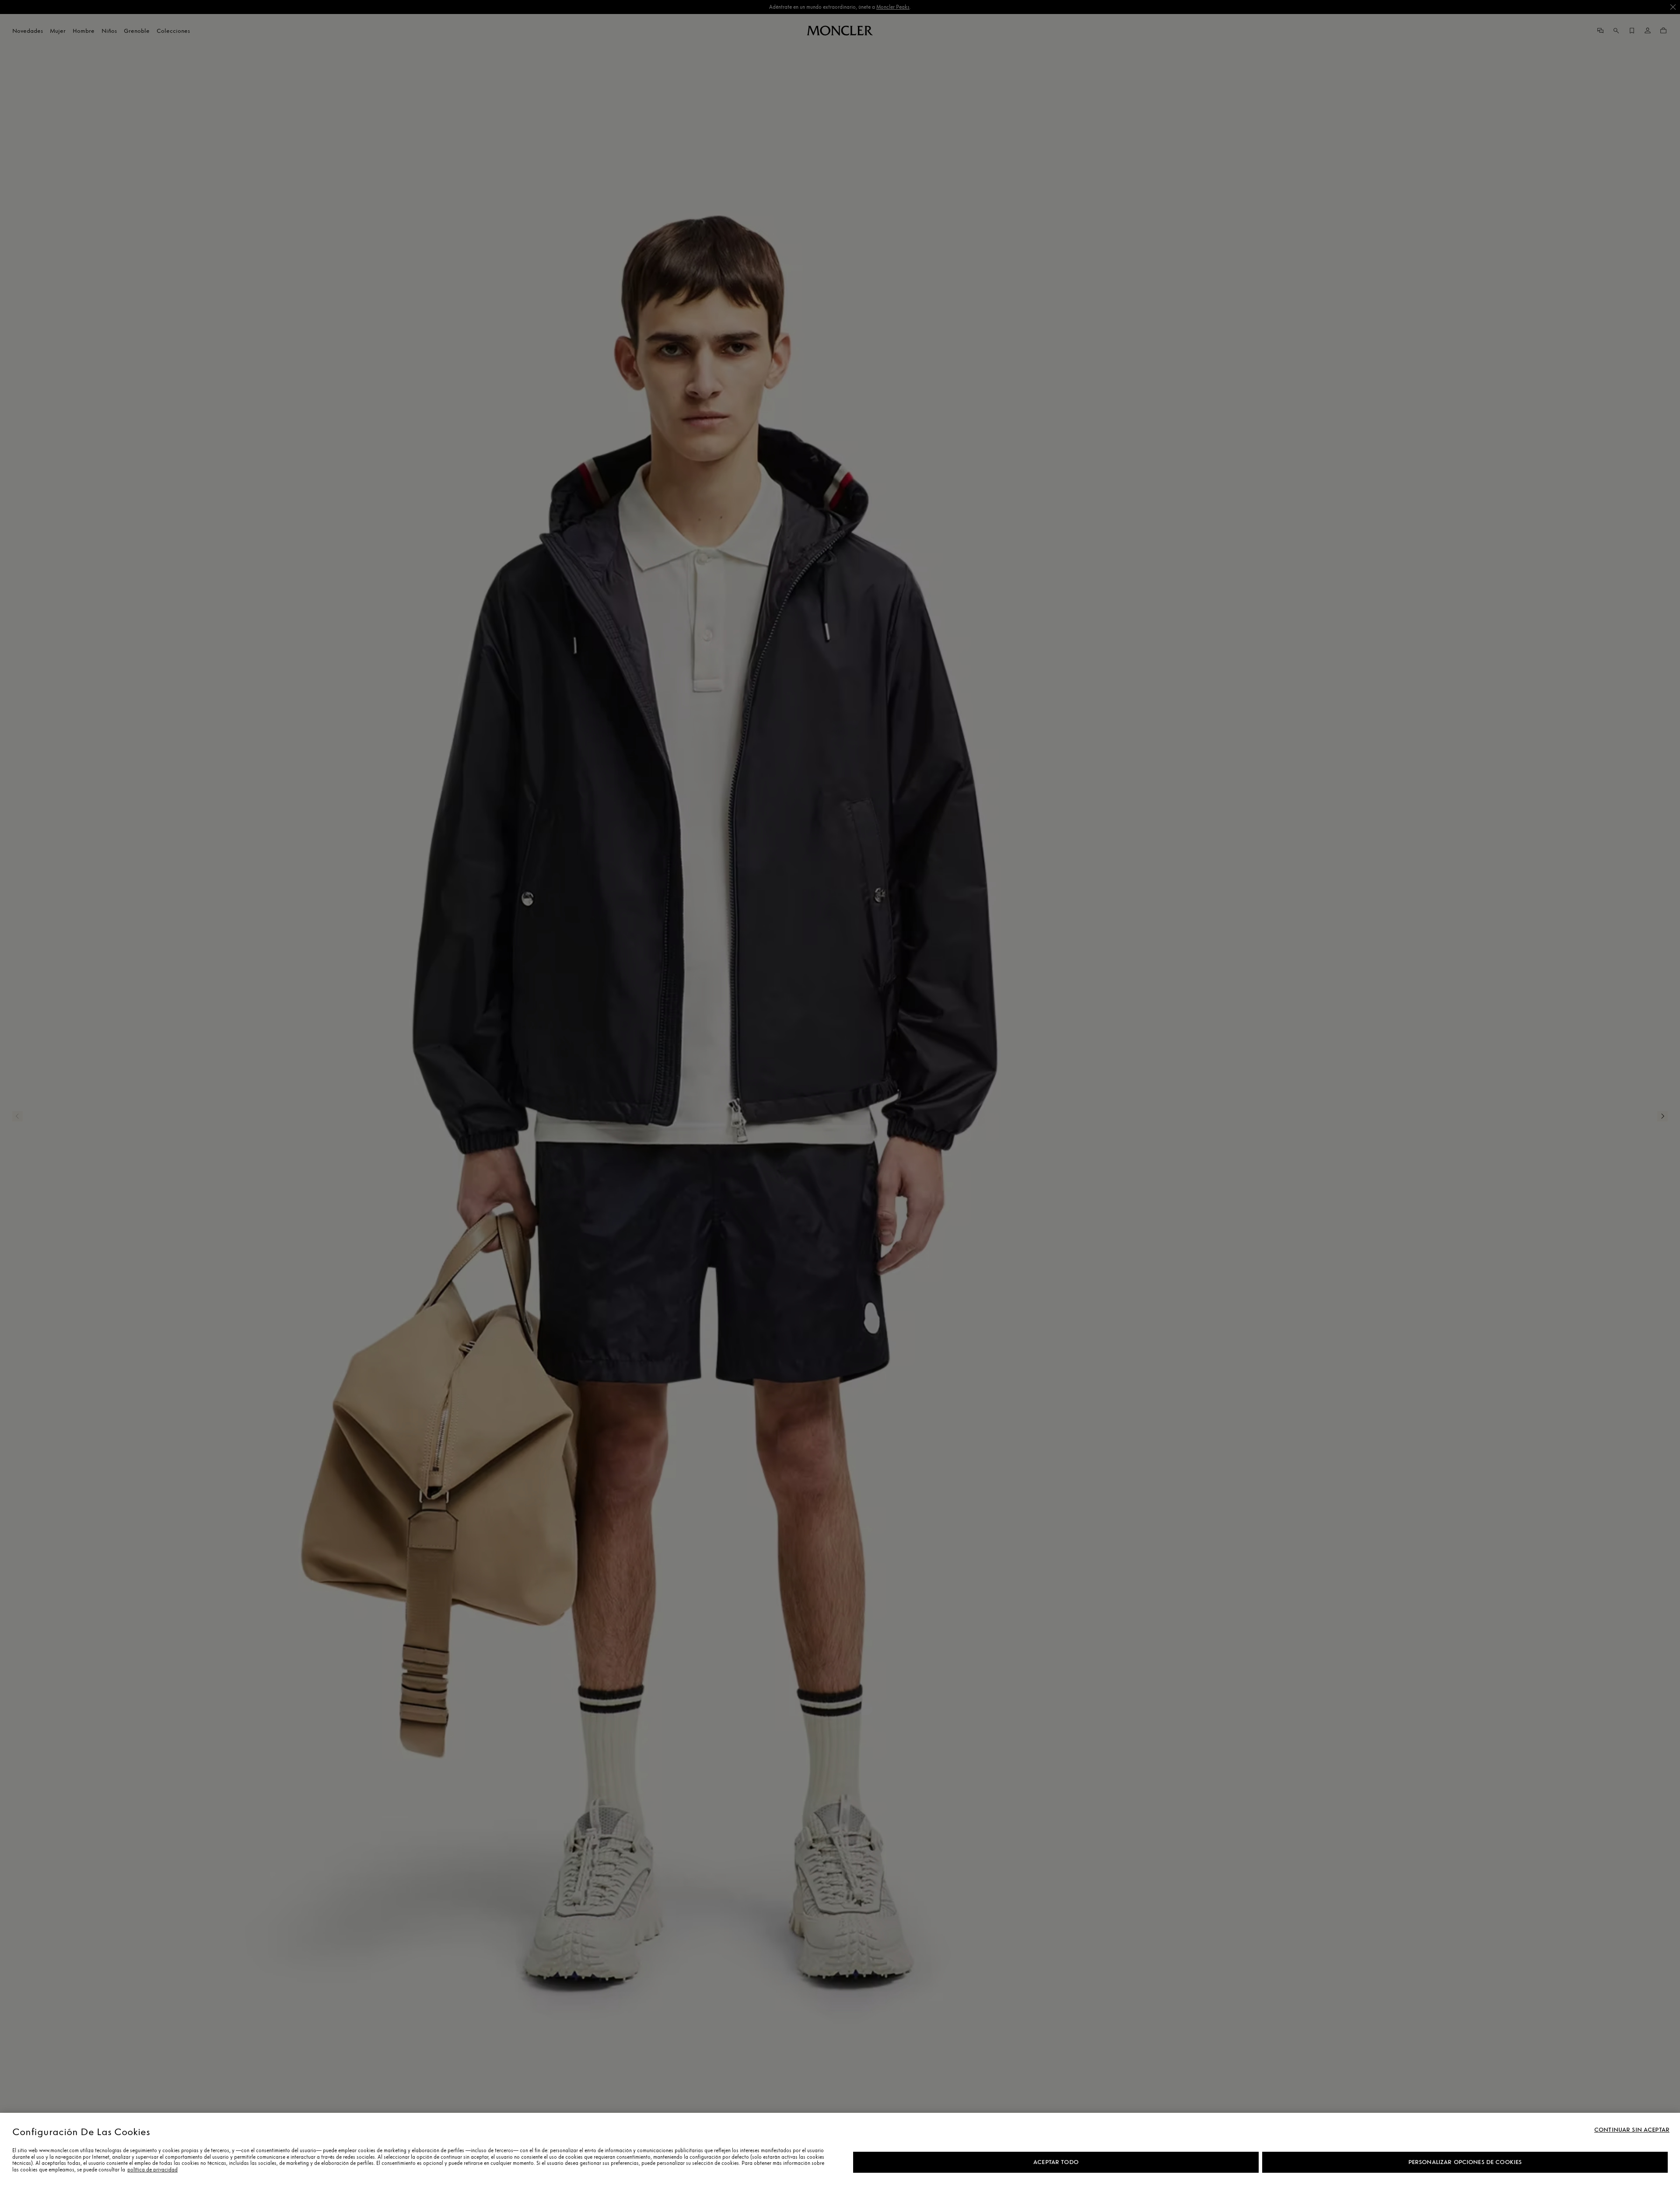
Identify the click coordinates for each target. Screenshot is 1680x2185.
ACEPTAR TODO (1056, 2162)
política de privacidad (152, 2170)
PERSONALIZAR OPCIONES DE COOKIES (1465, 2162)
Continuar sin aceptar (1632, 2130)
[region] (840, 2149)
